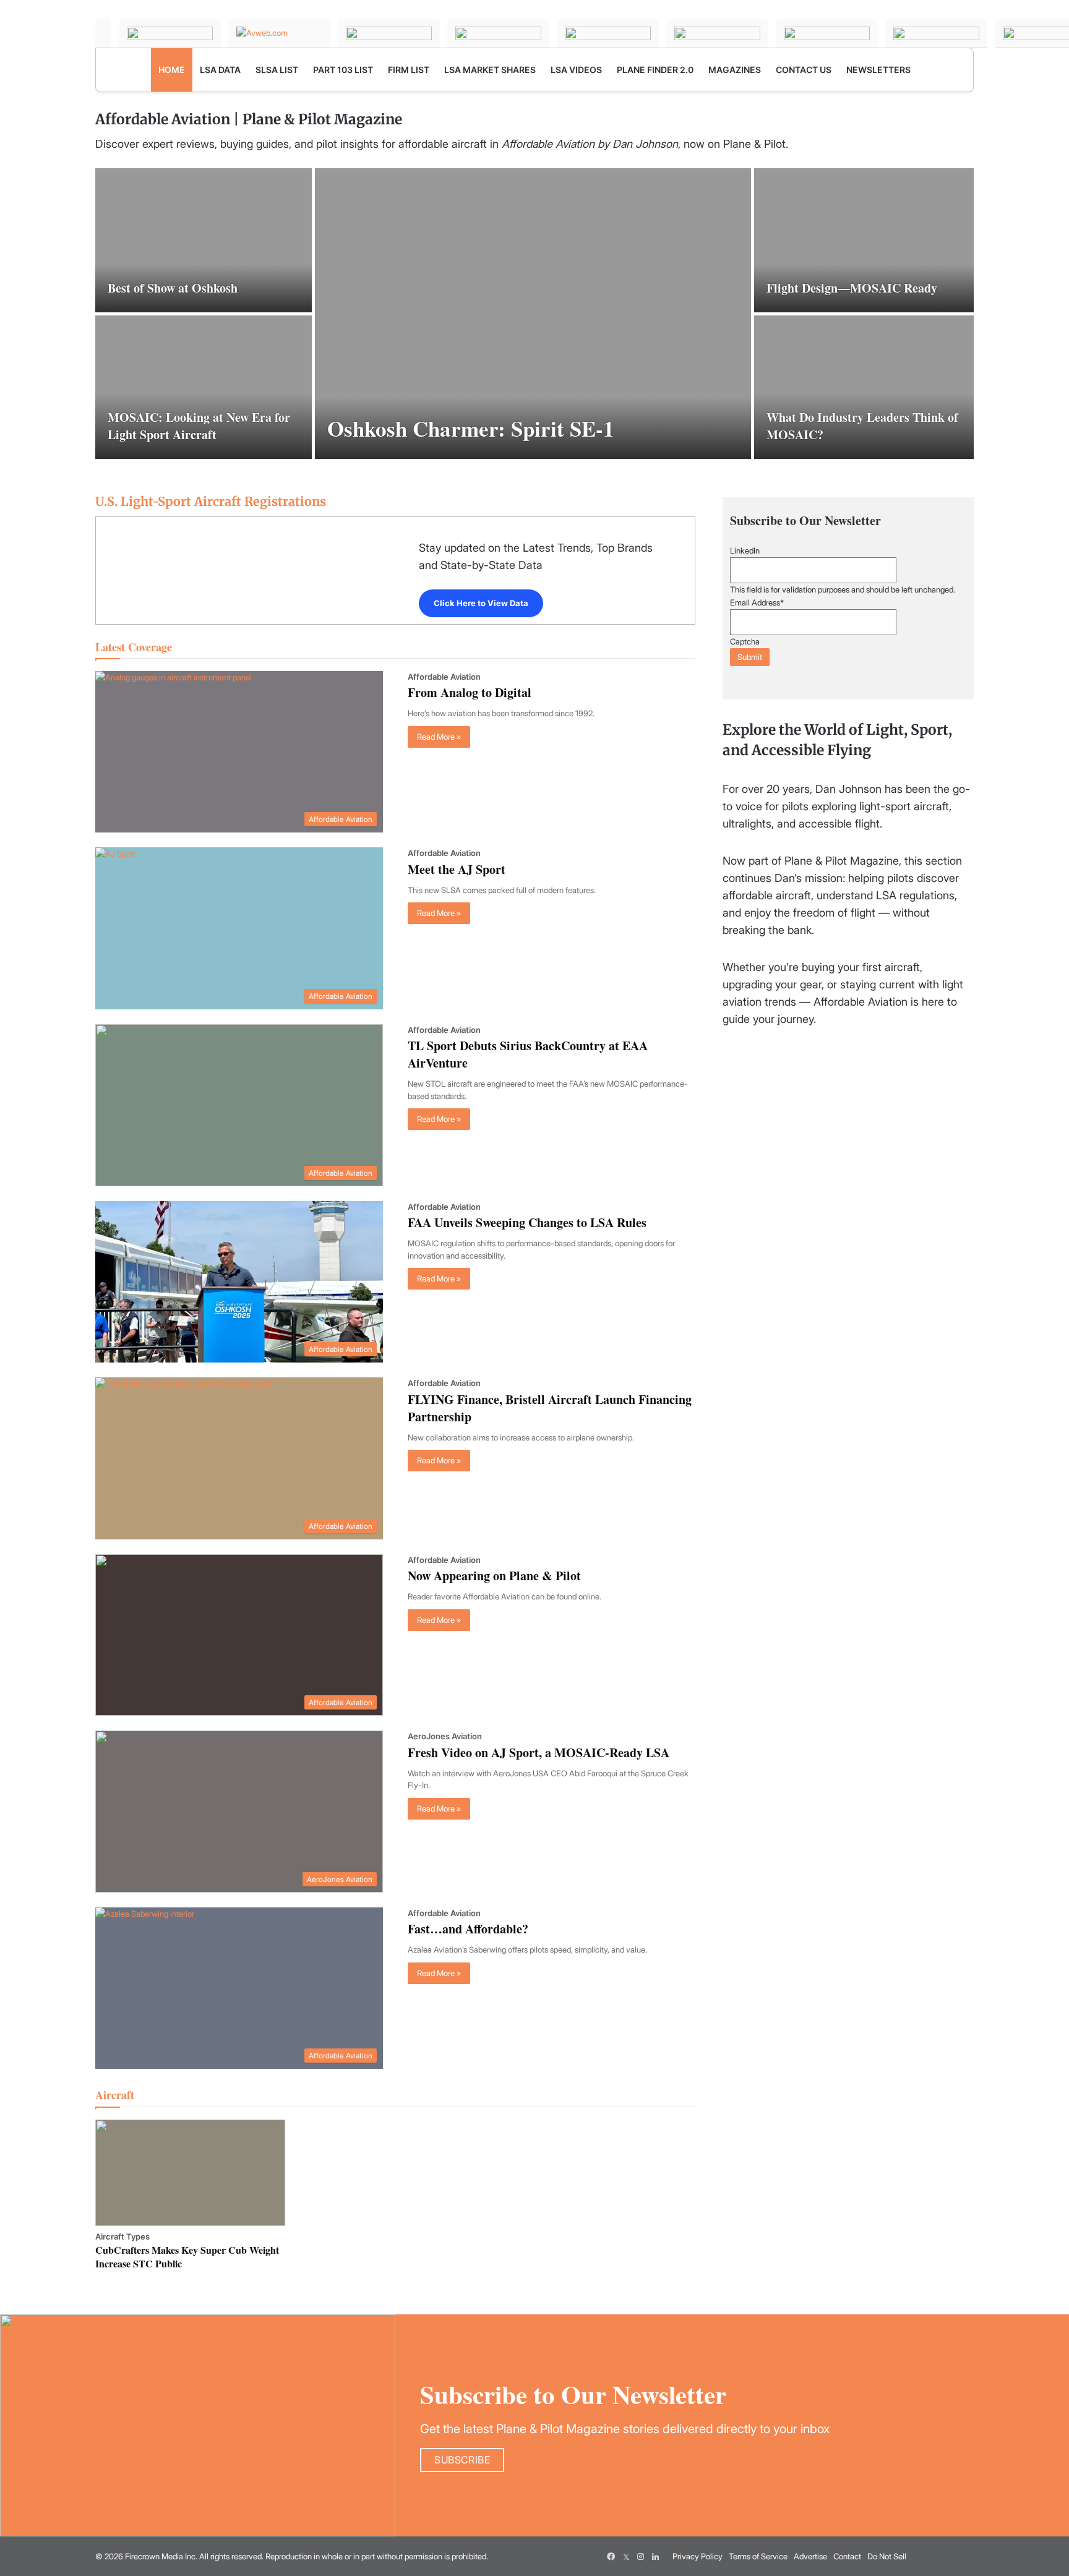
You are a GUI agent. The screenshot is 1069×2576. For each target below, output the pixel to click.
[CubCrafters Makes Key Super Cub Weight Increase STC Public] (190, 2173)
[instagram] (641, 2556)
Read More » (439, 737)
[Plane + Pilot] (103, 33)
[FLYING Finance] (827, 33)
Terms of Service (758, 2556)
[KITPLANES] (608, 33)
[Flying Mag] (170, 33)
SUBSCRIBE (462, 2460)
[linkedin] (656, 2556)
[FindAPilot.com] (936, 33)
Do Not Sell (887, 2556)
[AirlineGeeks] (389, 33)
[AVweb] (279, 33)
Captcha (745, 641)
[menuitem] (172, 70)
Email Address (757, 602)
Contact (847, 2556)
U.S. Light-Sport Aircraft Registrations (211, 501)
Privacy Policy (698, 2556)
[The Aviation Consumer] (717, 33)
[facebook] (611, 2556)
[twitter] (626, 2556)
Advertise (810, 2556)
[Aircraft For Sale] (498, 33)
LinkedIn (745, 550)
